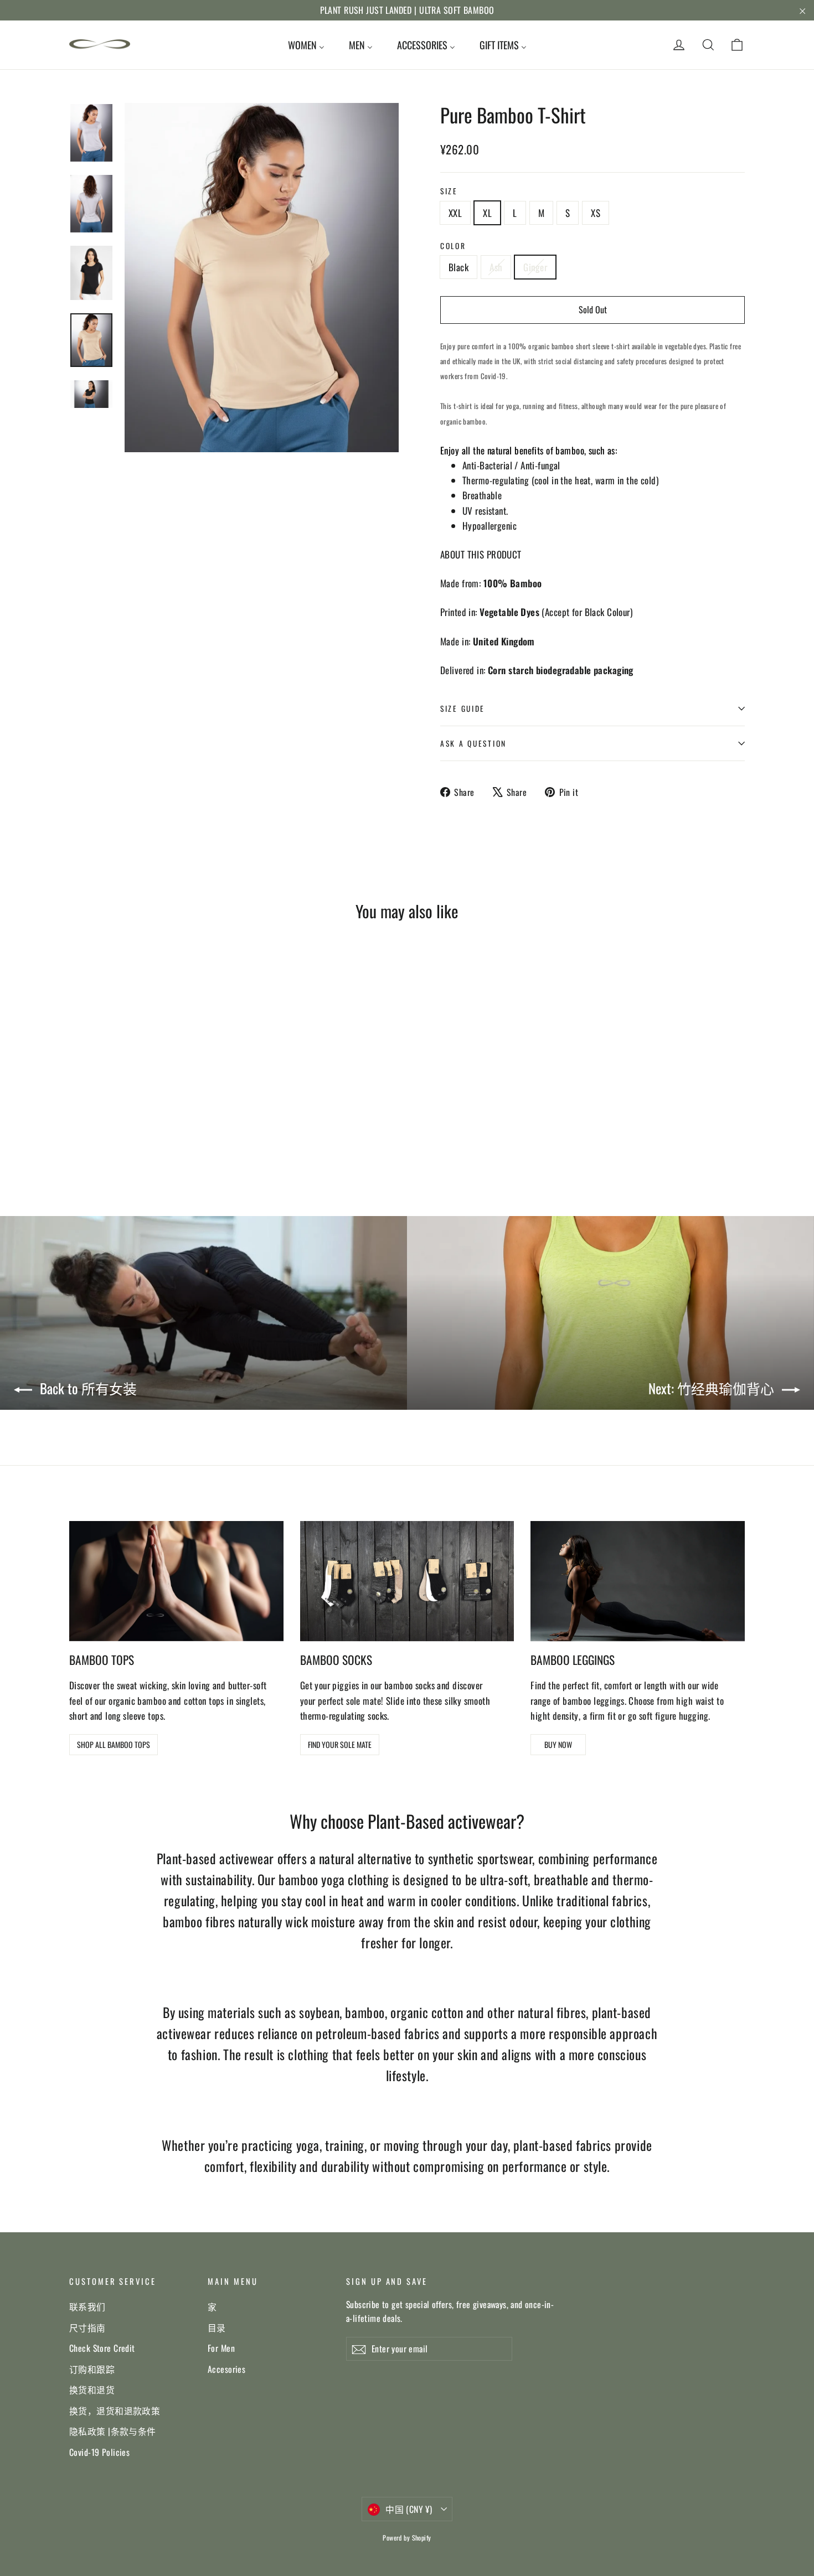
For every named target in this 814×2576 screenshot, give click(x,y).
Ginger (535, 267)
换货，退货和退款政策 (115, 2411)
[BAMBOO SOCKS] (407, 1581)
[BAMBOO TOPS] (176, 1581)
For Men (221, 2348)
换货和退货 (92, 2389)
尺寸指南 (87, 2327)
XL (487, 213)
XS (596, 213)
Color (453, 246)
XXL (455, 213)
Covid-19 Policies (99, 2452)
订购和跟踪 (92, 2369)
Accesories (226, 2369)
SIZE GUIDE (463, 708)
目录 (217, 2327)
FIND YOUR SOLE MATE (340, 1744)
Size (449, 191)
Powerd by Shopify (407, 2538)
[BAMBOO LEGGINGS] (638, 1581)
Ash (496, 267)
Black (458, 267)
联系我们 (87, 2306)
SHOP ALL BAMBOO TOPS (114, 1744)
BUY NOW (558, 1744)
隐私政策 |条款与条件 (113, 2431)
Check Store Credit (102, 2348)
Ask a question (473, 743)
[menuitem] (306, 45)
